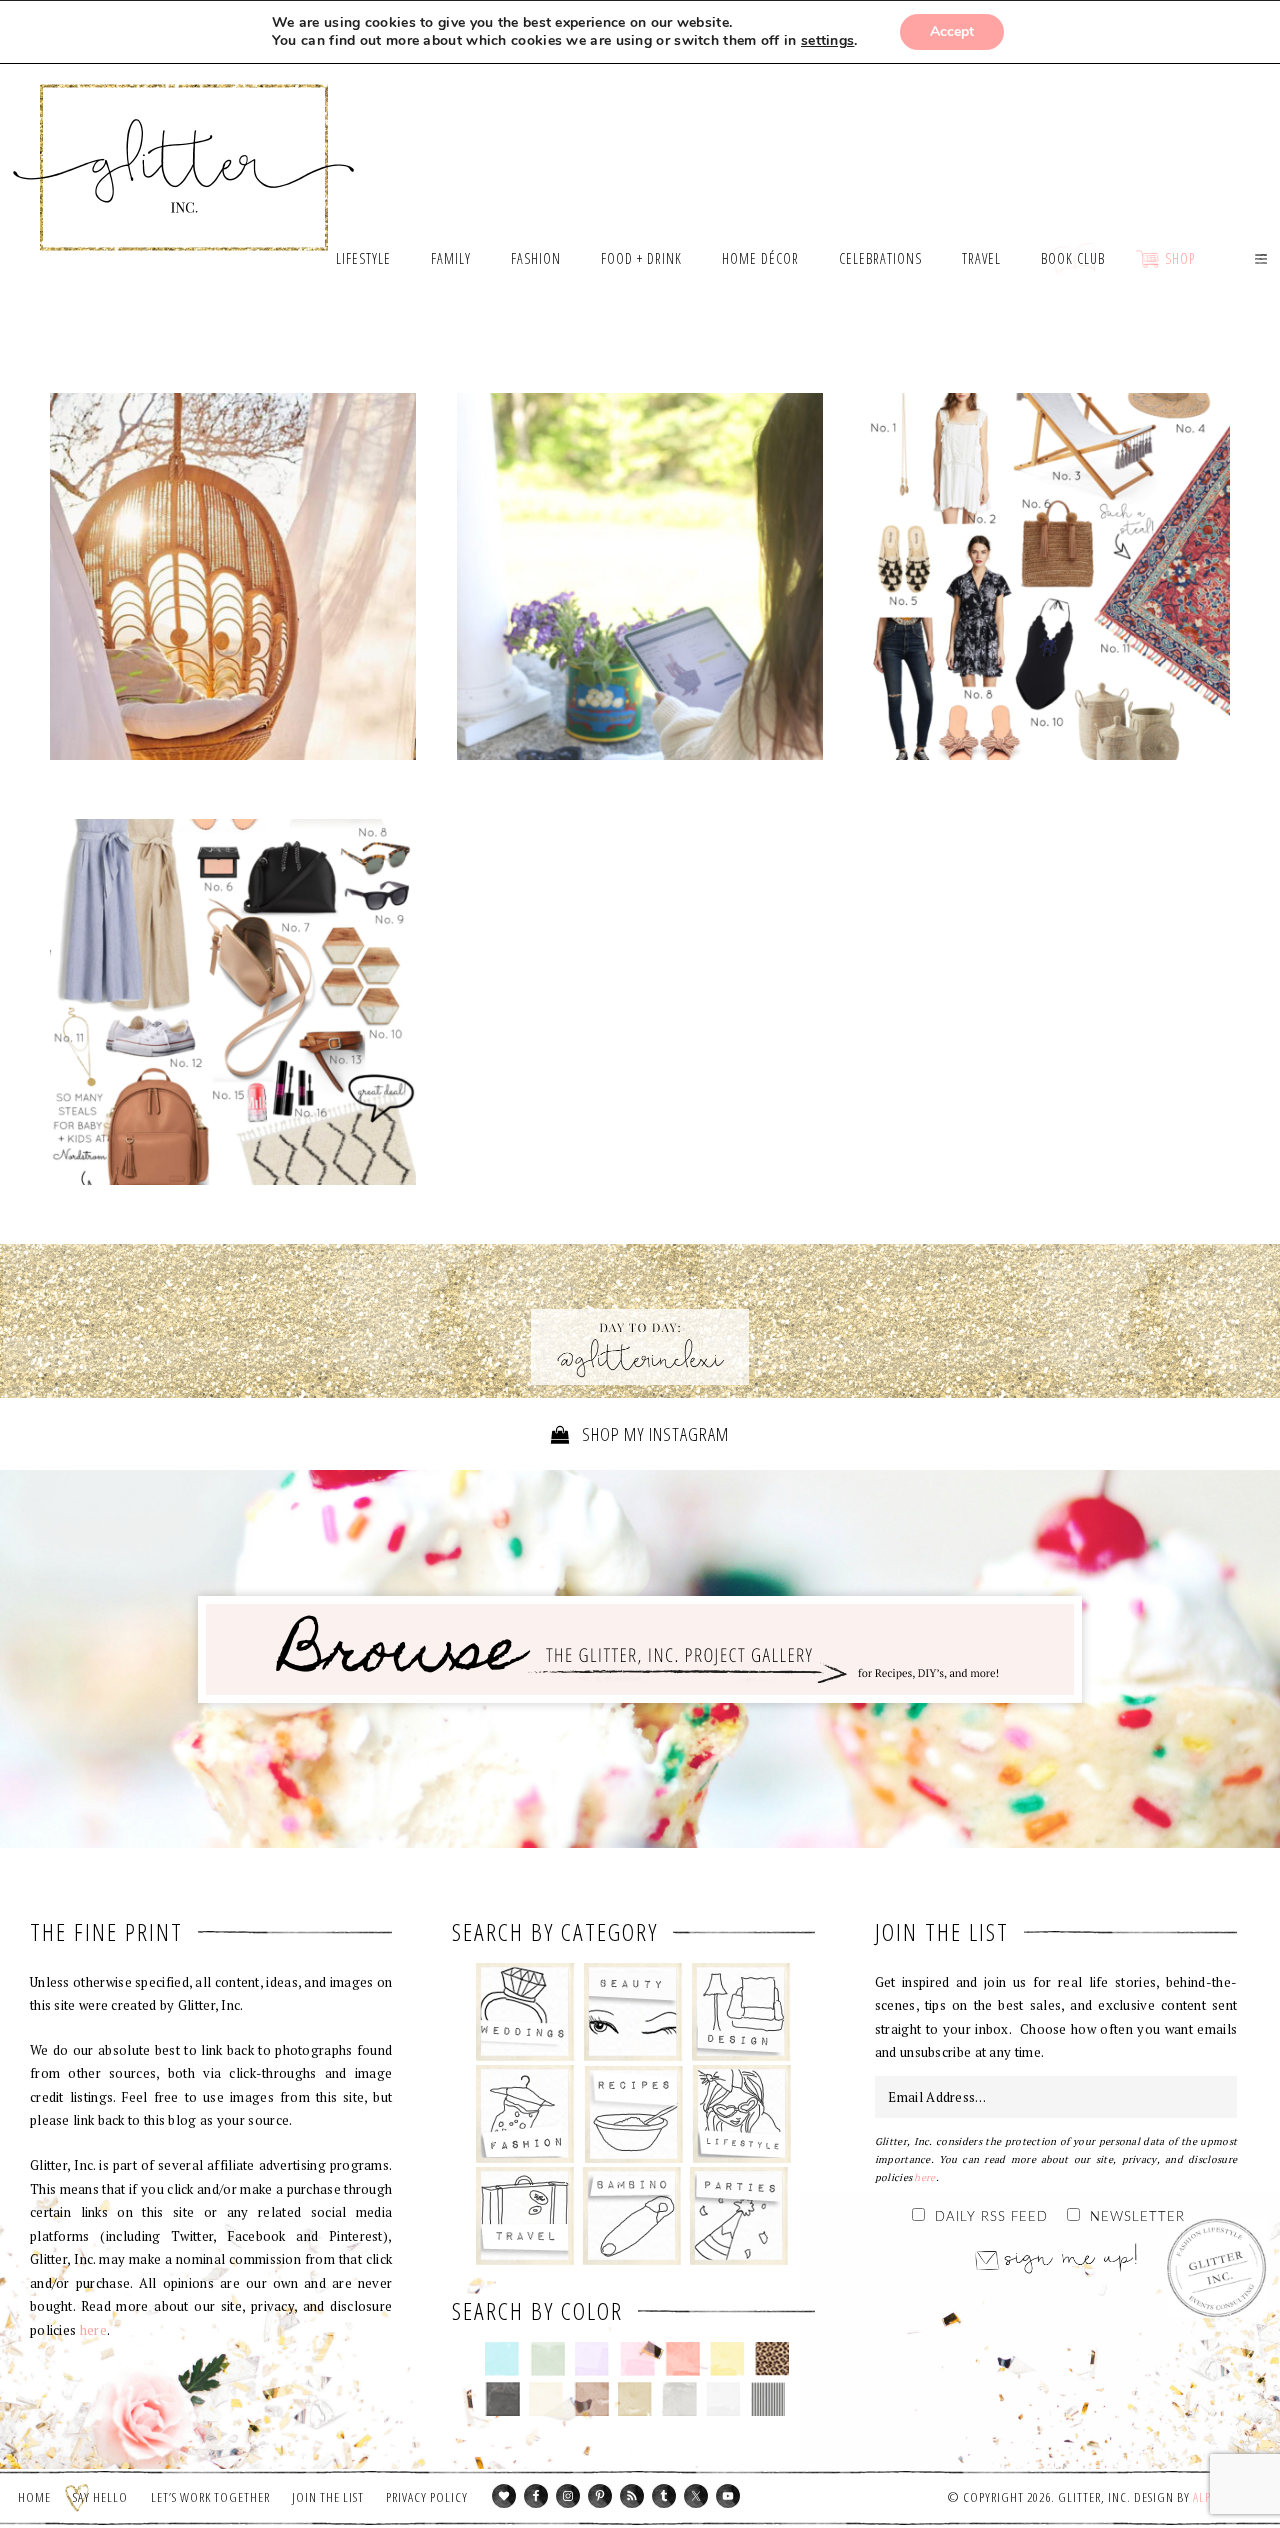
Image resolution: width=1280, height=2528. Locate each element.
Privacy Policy (427, 2497)
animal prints (772, 2359)
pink (637, 2359)
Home (34, 2497)
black (502, 2399)
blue (502, 2359)
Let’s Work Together (210, 2497)
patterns (768, 2399)
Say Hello (100, 2497)
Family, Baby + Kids (631, 2216)
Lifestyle (741, 2114)
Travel (525, 2216)
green (547, 2359)
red (682, 2359)
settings (827, 41)
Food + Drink (633, 2114)
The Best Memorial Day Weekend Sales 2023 (233, 577)
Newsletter (1137, 2217)
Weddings (525, 2012)
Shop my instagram (653, 1434)
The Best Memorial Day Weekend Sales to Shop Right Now (640, 581)
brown (591, 2399)
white (723, 2399)
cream (546, 2399)
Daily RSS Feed (991, 2217)
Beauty (633, 2012)
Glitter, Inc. (184, 143)
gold (635, 2399)
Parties (738, 2216)
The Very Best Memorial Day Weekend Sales (233, 1006)
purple (592, 2359)
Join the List (328, 2497)
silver (679, 2399)
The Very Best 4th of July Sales (1047, 577)
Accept (952, 31)
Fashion (525, 2114)
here (93, 2330)
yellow (727, 2359)
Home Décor (741, 2012)
